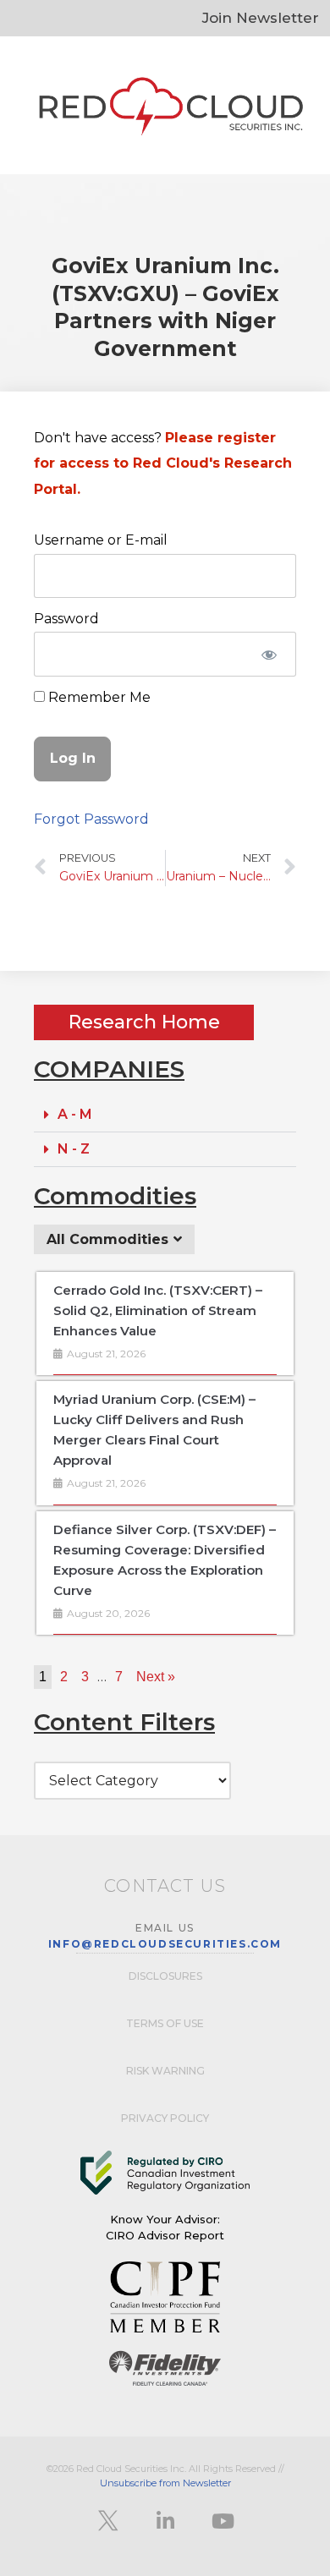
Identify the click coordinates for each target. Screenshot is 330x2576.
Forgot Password (91, 819)
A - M (75, 1114)
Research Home (144, 1022)
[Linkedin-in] (165, 2521)
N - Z (74, 1149)
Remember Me (98, 697)
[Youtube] (223, 2521)
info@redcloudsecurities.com (165, 1944)
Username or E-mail (101, 540)
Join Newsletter (261, 18)
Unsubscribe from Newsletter (165, 2483)
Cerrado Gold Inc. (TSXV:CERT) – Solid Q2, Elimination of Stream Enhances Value (158, 1310)
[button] (165, 1115)
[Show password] (269, 654)
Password (66, 619)
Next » (156, 1677)
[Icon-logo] (107, 2521)
